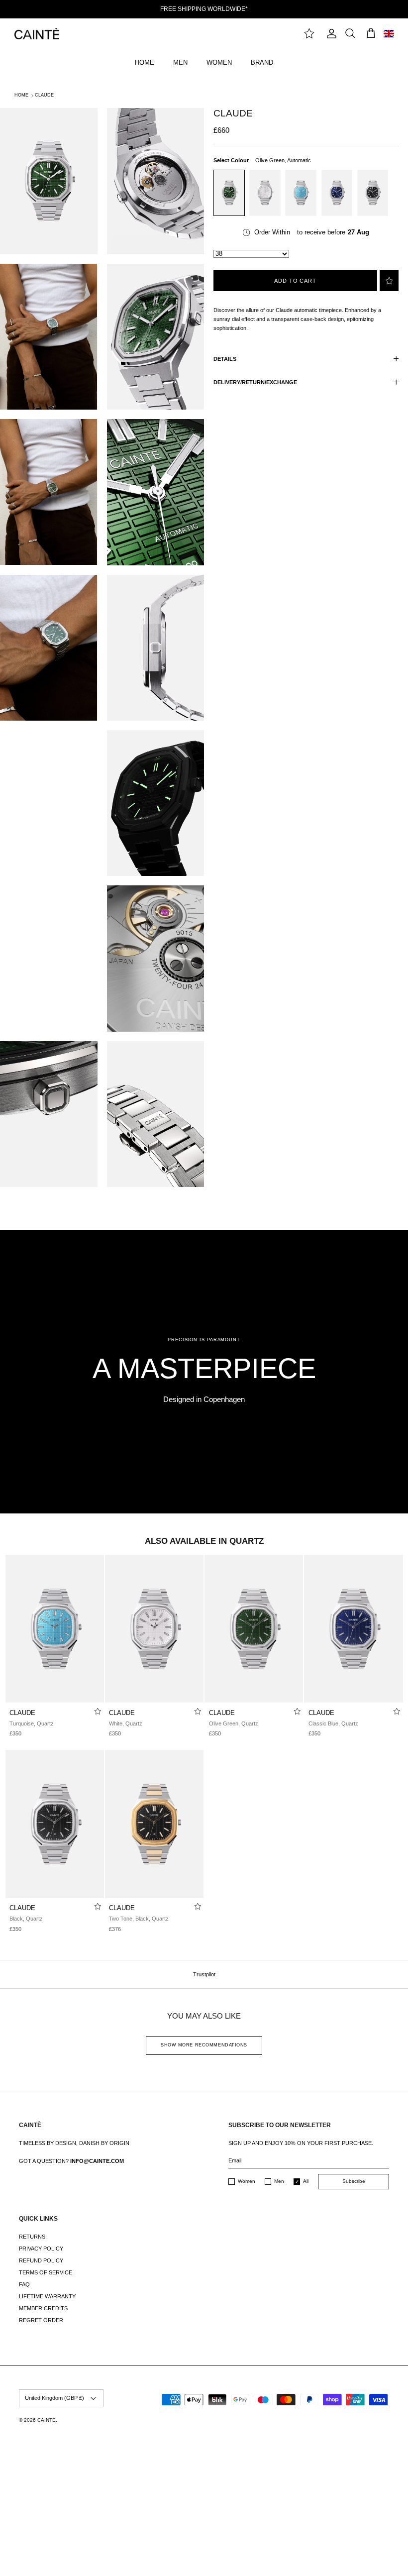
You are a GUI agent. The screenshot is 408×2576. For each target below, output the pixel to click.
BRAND (262, 62)
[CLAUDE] (55, 1629)
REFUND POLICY (41, 2260)
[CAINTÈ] (37, 34)
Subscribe (354, 2181)
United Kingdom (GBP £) (54, 2398)
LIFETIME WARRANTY (47, 2296)
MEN (180, 62)
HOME (145, 62)
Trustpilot (204, 1974)
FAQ (24, 2284)
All (306, 2181)
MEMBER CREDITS (43, 2308)
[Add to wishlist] (389, 281)
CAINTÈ (47, 2420)
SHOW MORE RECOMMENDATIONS (204, 2045)
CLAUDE (44, 95)
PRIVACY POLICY (41, 2249)
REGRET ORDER (41, 2320)
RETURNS (32, 2237)
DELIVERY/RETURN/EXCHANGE (255, 382)
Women (247, 2181)
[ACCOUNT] (329, 34)
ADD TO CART (295, 281)
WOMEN (219, 62)
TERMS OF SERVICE (46, 2272)
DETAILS (225, 359)
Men (279, 2181)
